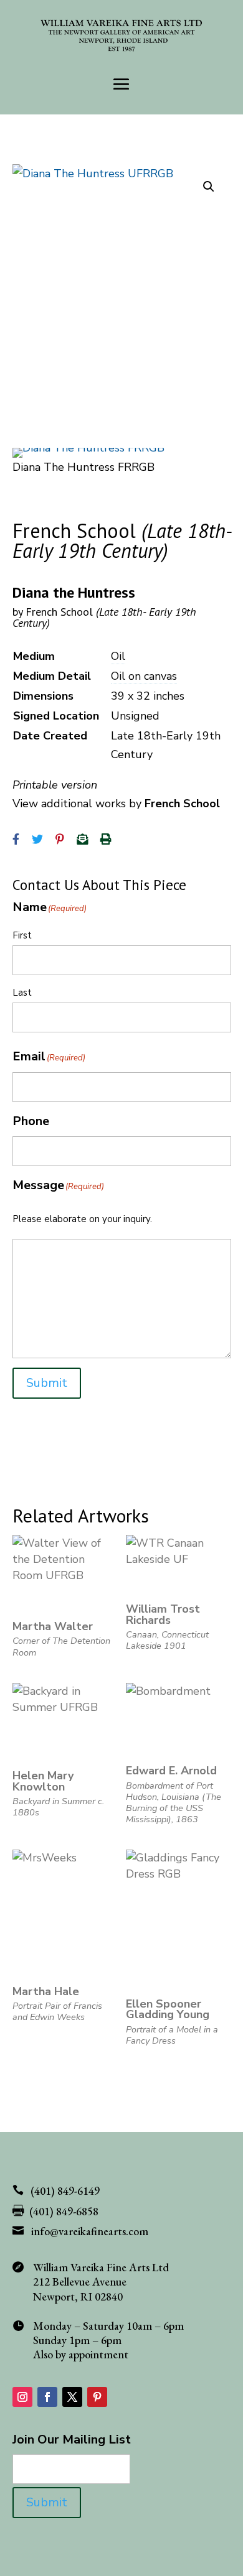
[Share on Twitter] (37, 840)
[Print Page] (106, 840)
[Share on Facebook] (16, 840)
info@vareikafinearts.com (90, 2231)
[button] (209, 187)
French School (104, 617)
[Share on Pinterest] (60, 840)
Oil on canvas (144, 676)
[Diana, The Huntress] (88, 448)
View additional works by (116, 804)
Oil (118, 656)
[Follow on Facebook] (47, 2397)
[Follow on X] (72, 2397)
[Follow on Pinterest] (97, 2397)
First (22, 935)
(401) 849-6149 (65, 2191)
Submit (47, 1383)
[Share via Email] (82, 840)
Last (22, 993)
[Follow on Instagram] (22, 2397)
